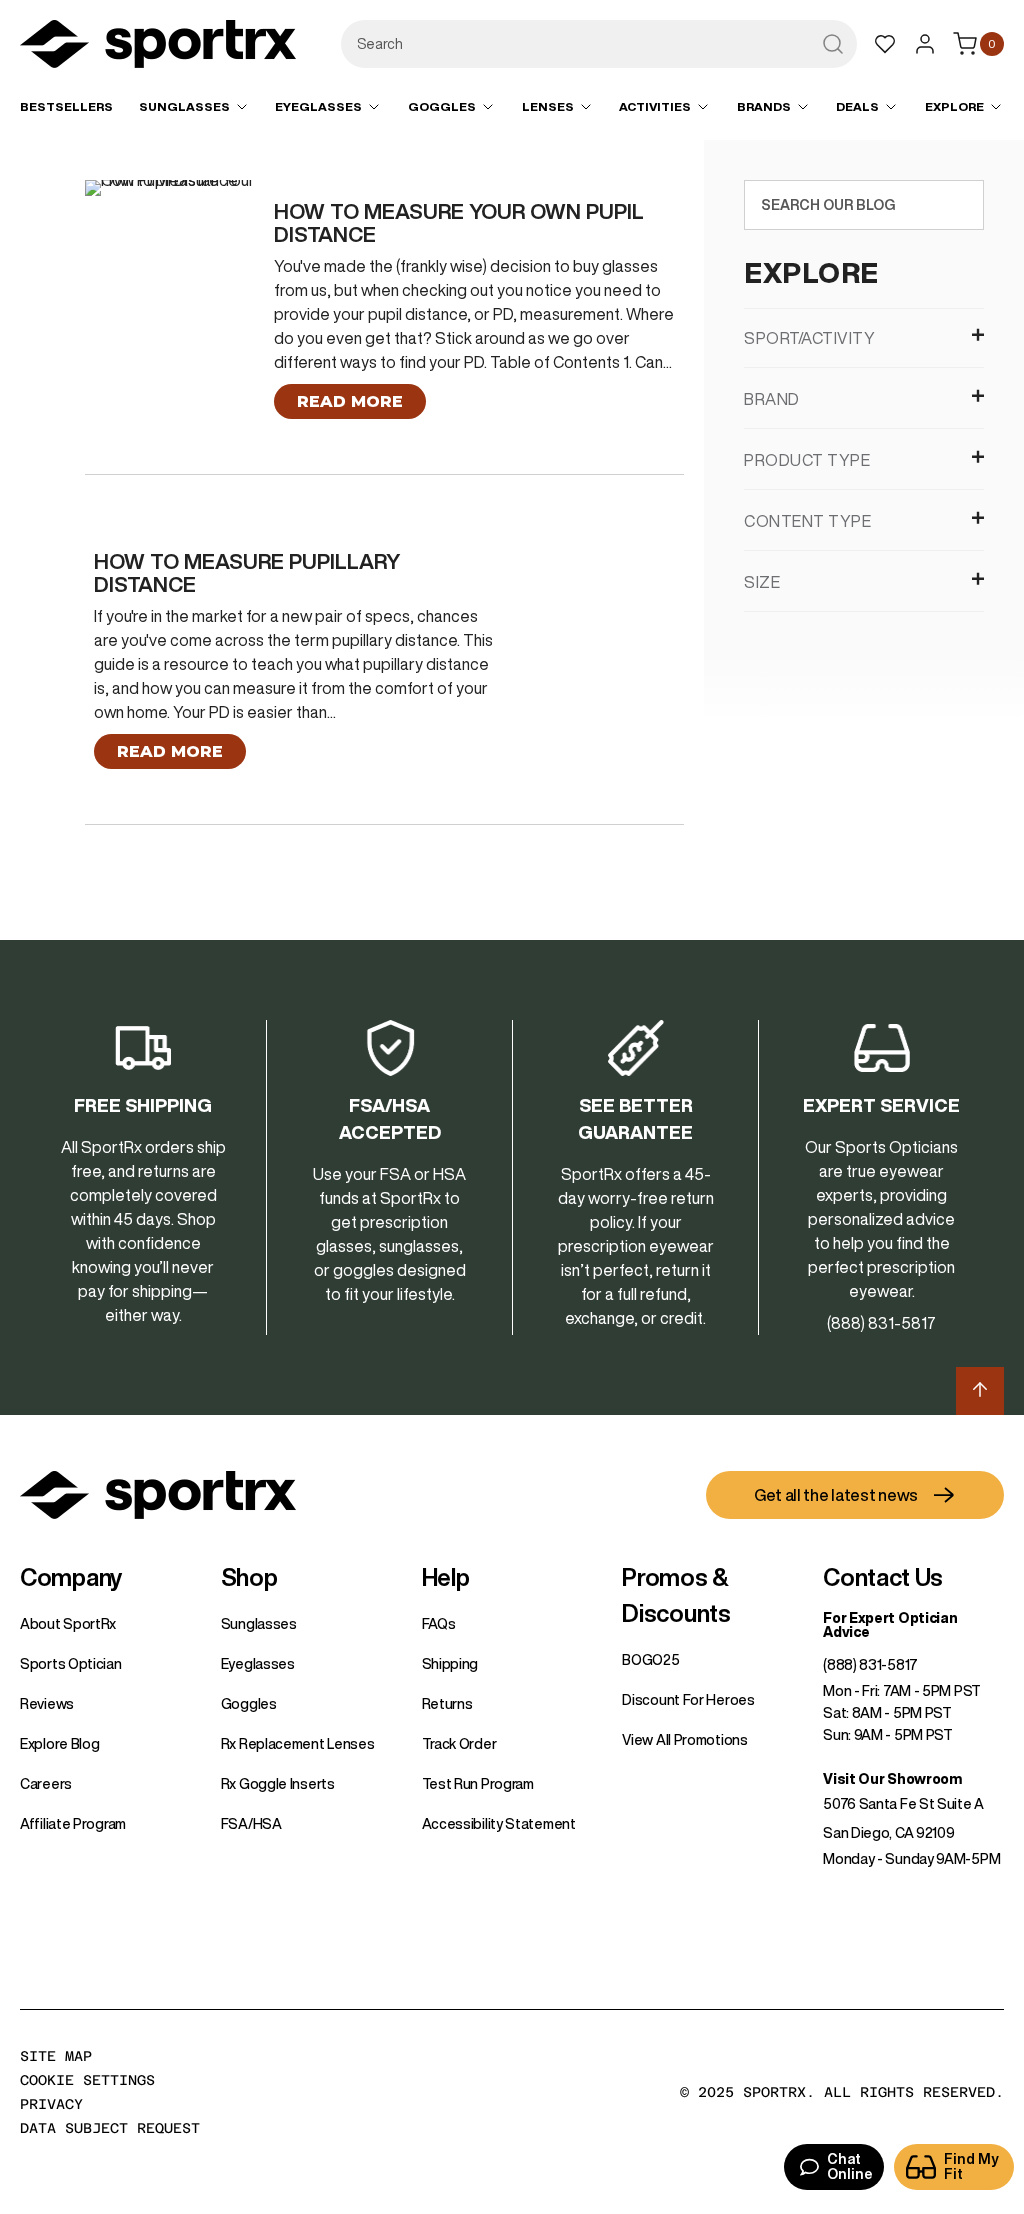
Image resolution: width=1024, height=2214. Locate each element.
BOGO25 (650, 1660)
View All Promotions (684, 1740)
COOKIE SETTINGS (87, 2080)
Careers (46, 1784)
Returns (447, 1704)
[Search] (964, 205)
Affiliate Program (73, 1824)
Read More (350, 401)
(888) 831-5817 (870, 1665)
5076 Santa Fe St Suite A (903, 1804)
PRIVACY (51, 2104)
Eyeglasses (258, 1664)
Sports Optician (71, 1664)
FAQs (439, 1624)
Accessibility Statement (499, 1824)
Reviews (47, 1704)
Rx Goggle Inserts (278, 1784)
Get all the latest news (836, 1495)
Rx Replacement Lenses (298, 1744)
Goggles (249, 1704)
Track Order (459, 1744)
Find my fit (971, 2166)
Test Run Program (478, 1784)
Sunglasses (259, 1624)
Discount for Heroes (688, 1700)
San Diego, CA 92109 (888, 1833)
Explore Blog (59, 1744)
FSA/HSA (251, 1824)
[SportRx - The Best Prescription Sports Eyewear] (158, 47)
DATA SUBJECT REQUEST (110, 2128)
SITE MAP (56, 2056)
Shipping (450, 1664)
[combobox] (599, 44)
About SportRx (68, 1624)
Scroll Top (980, 1391)
